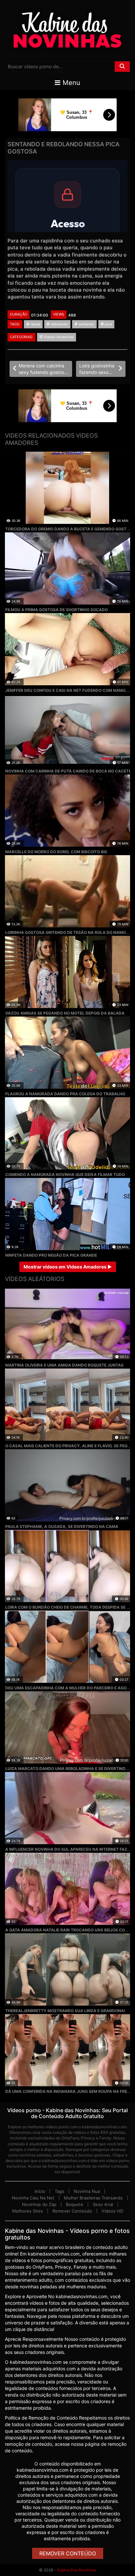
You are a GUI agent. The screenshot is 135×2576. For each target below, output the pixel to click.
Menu (70, 83)
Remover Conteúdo (72, 2211)
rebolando (59, 324)
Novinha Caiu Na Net (33, 2198)
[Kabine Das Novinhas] (67, 30)
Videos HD (112, 2211)
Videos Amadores (58, 337)
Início (40, 2191)
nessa (35, 324)
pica (108, 324)
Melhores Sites (28, 2211)
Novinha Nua (87, 2191)
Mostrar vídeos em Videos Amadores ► (68, 1267)
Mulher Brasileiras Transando (93, 2198)
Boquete (75, 2204)
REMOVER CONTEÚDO (68, 2553)
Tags (59, 2191)
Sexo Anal (103, 2204)
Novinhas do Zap (39, 2204)
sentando (86, 324)
